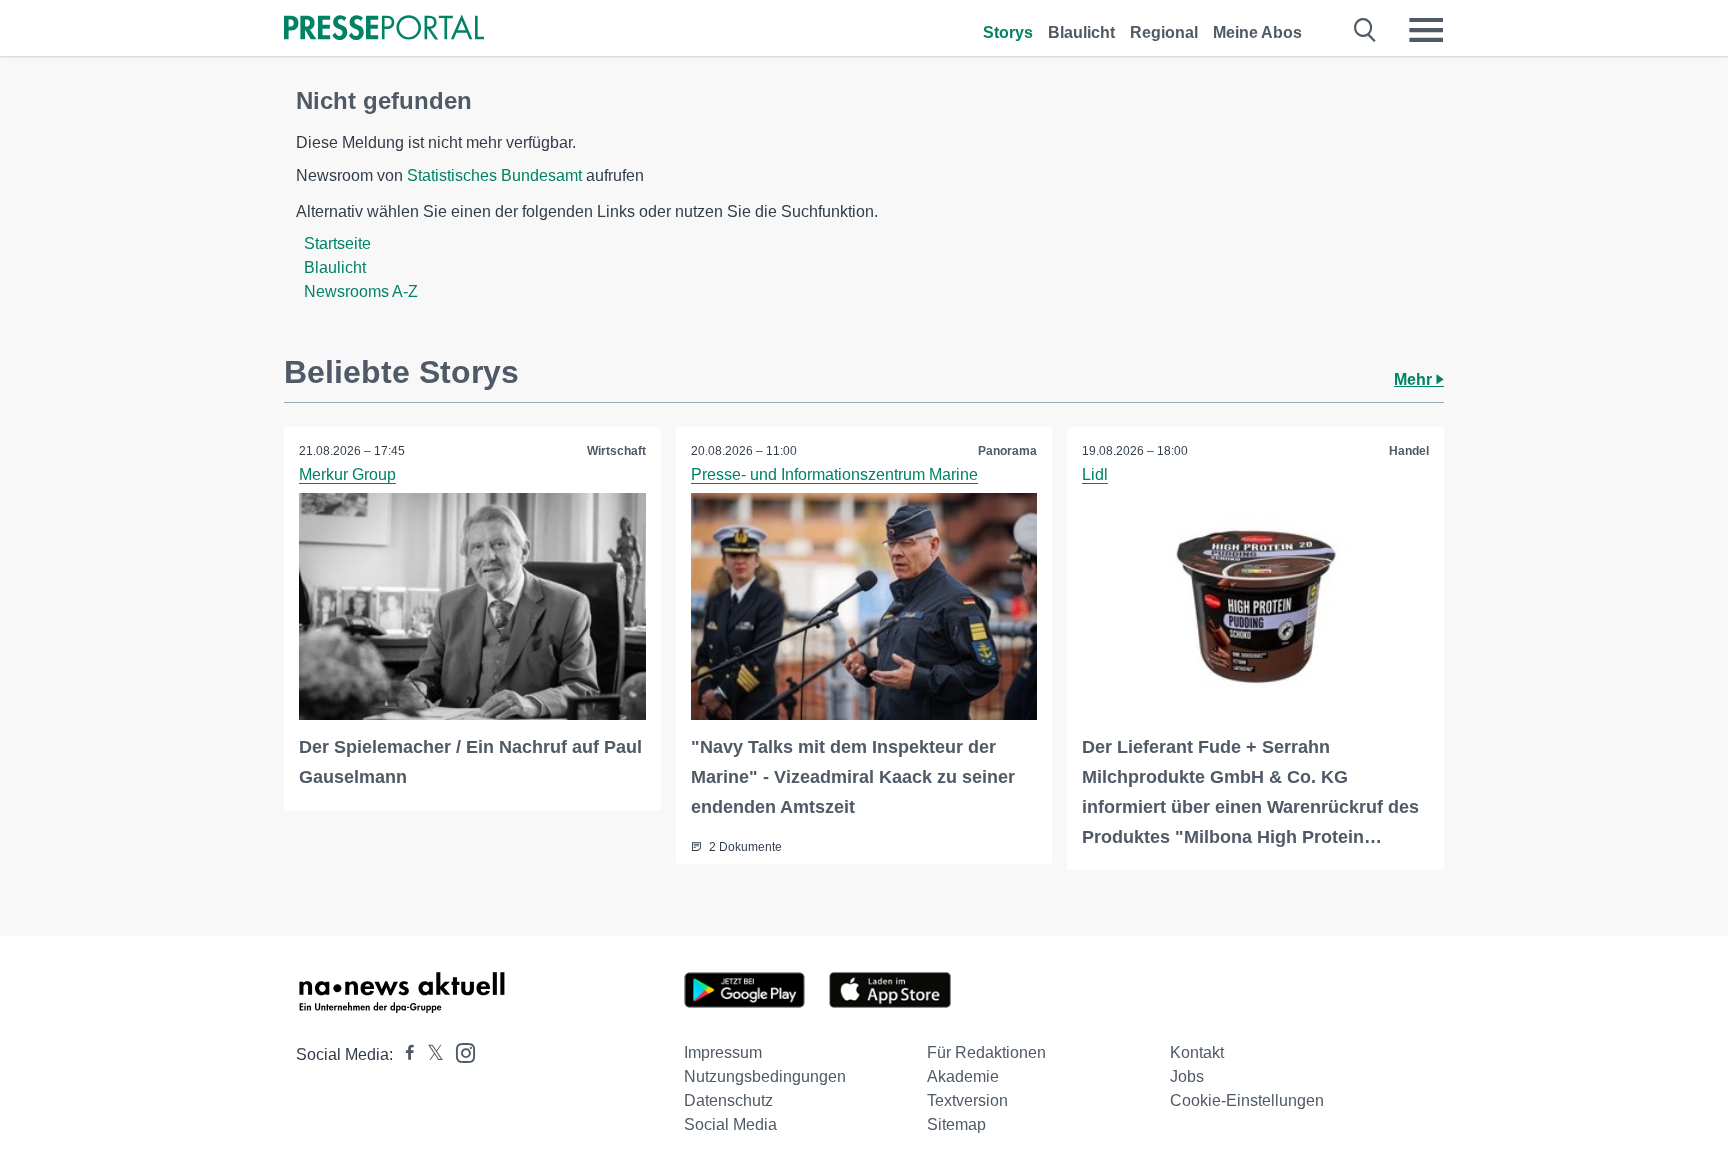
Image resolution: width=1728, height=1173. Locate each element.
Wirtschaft (616, 451)
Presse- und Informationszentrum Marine (834, 474)
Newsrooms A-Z (361, 291)
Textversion (967, 1100)
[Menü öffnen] (1426, 30)
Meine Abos (1257, 32)
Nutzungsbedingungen (765, 1076)
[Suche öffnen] (1365, 30)
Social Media (730, 1124)
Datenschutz (728, 1100)
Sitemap (956, 1124)
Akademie (963, 1076)
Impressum (723, 1052)
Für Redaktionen (986, 1052)
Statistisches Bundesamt (494, 175)
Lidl (1095, 474)
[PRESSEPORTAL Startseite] (384, 29)
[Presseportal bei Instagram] (459, 1051)
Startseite (337, 243)
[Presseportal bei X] (429, 1054)
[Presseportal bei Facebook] (404, 1054)
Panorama (1007, 451)
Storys (1008, 32)
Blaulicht (1081, 32)
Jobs (1187, 1076)
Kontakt (1197, 1052)
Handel (1409, 451)
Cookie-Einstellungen (1247, 1100)
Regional (1164, 32)
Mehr (1415, 379)
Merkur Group (347, 474)
